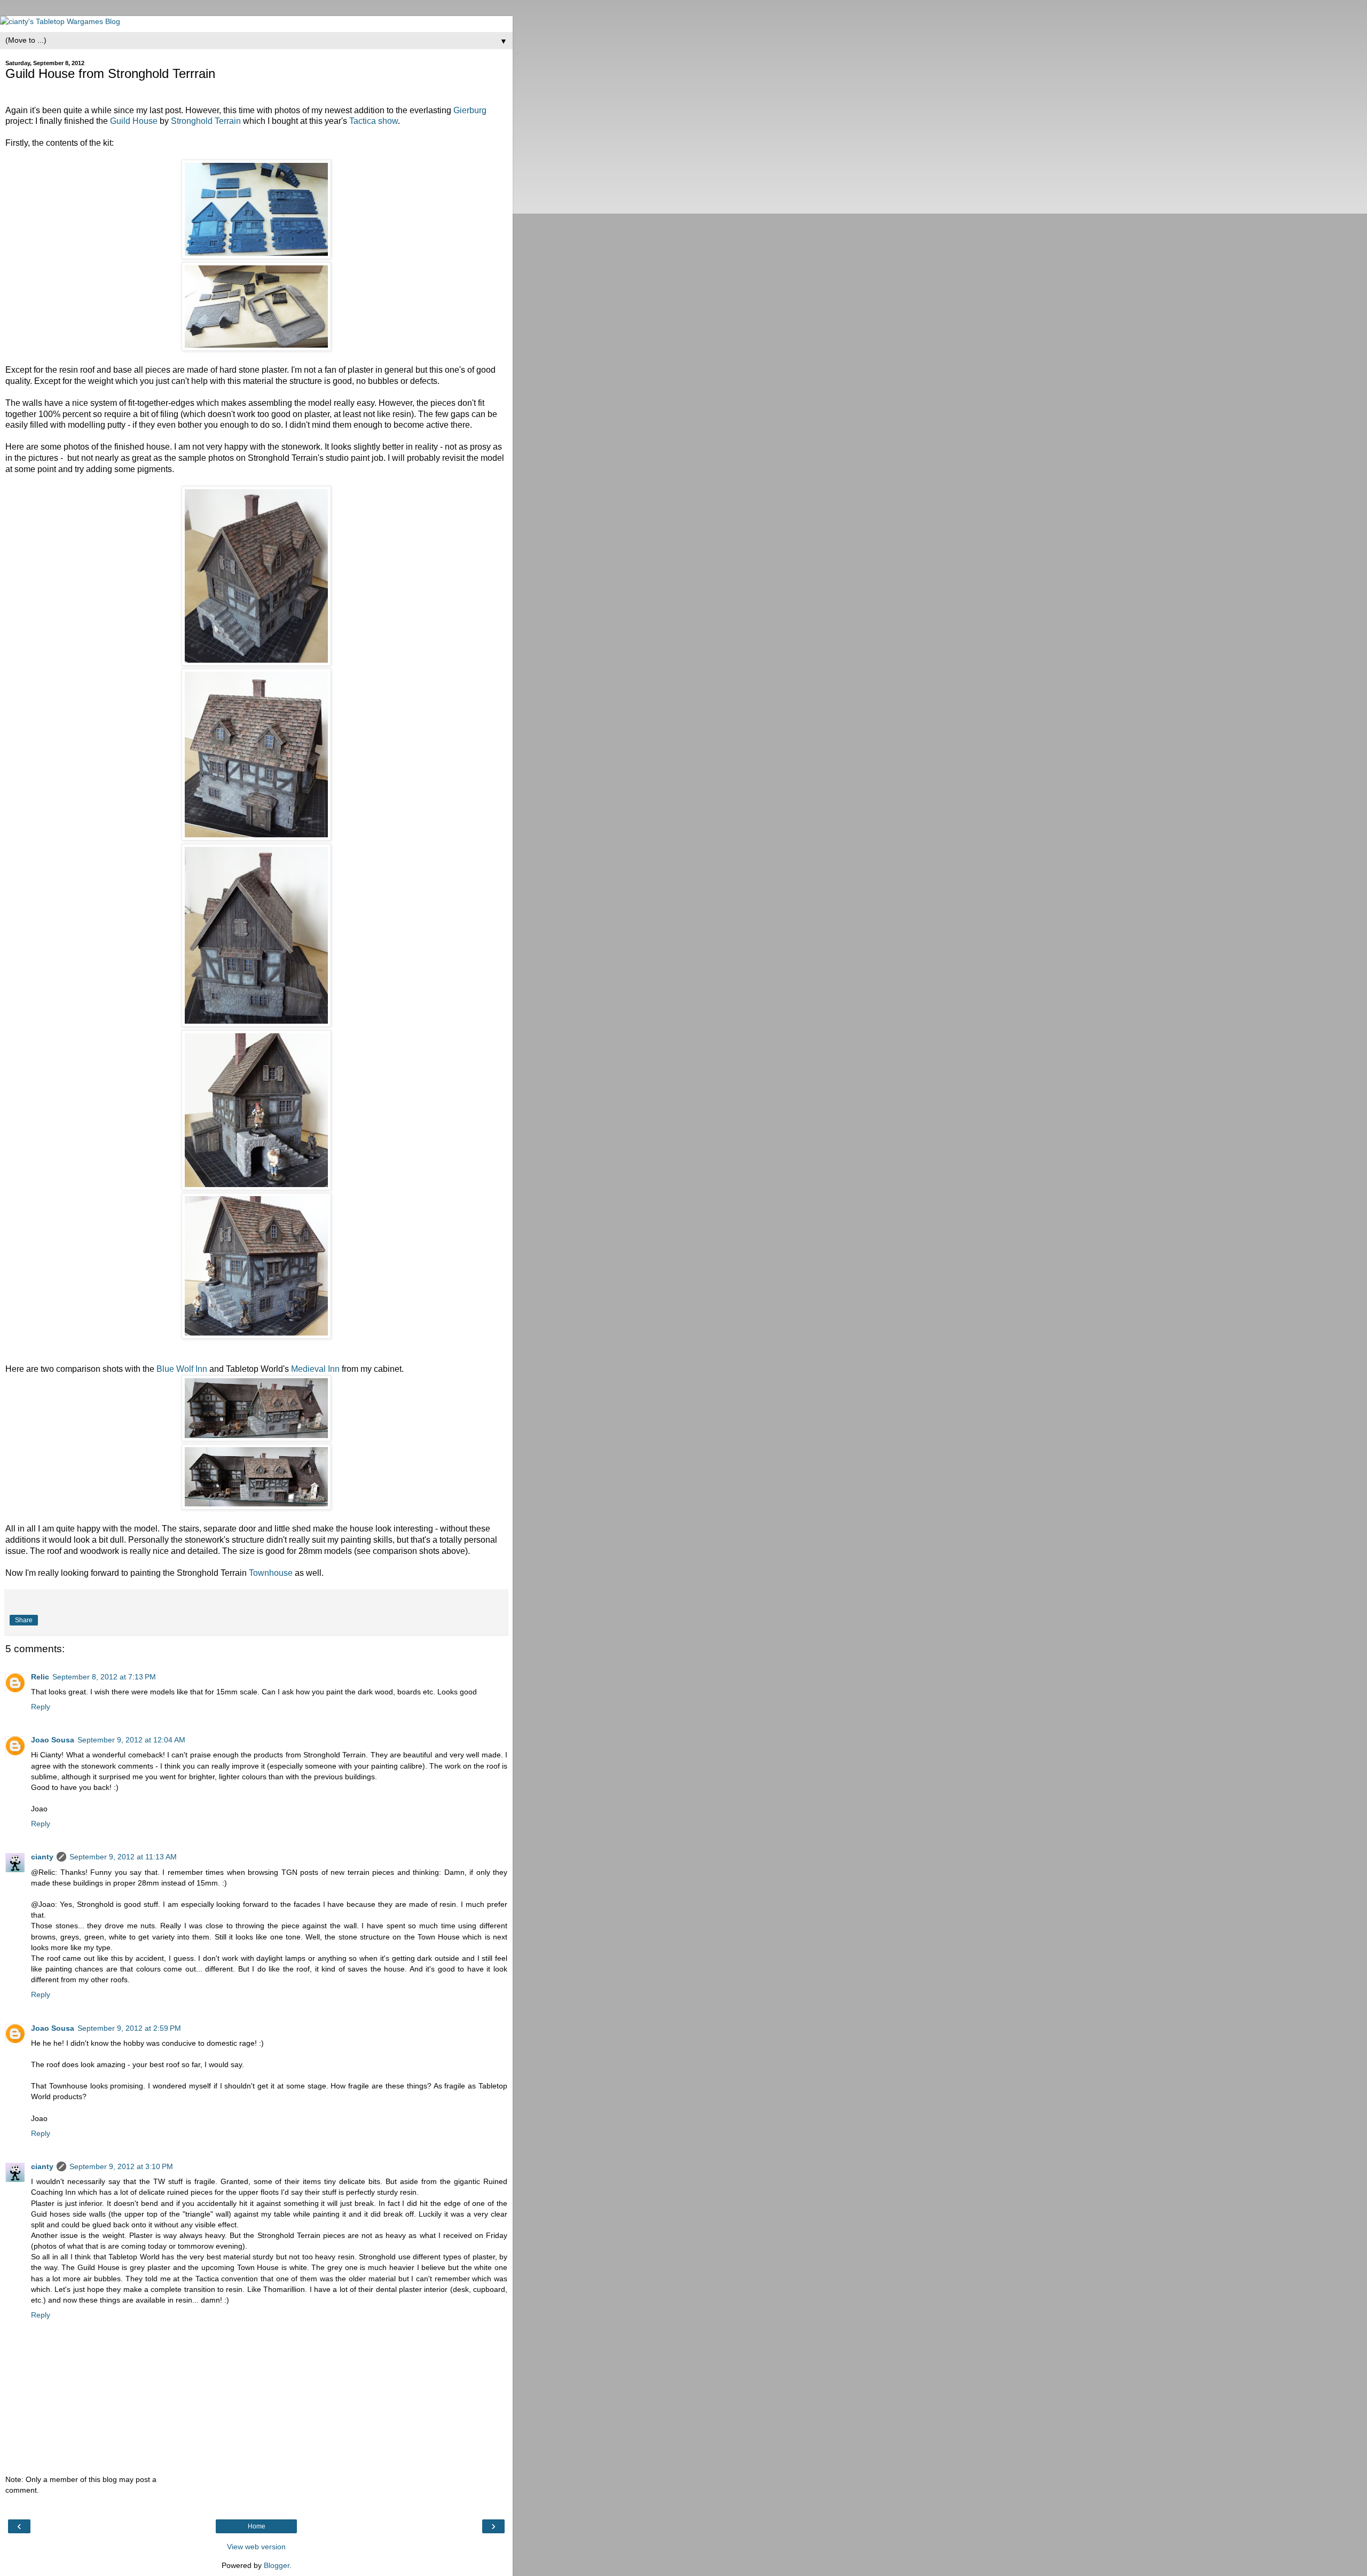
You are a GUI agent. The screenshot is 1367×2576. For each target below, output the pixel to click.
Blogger (277, 2565)
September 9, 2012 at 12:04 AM (131, 1740)
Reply (41, 1707)
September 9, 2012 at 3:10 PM (121, 2166)
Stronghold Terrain (206, 121)
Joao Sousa (53, 1740)
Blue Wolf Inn (182, 1369)
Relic (40, 1677)
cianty (42, 1857)
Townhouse (271, 1573)
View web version (256, 2547)
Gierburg (470, 110)
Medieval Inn (315, 1369)
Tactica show (374, 121)
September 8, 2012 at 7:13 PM (104, 1677)
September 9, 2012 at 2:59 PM (129, 2028)
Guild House (134, 121)
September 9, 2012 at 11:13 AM (123, 1857)
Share (24, 1620)
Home (257, 2526)
